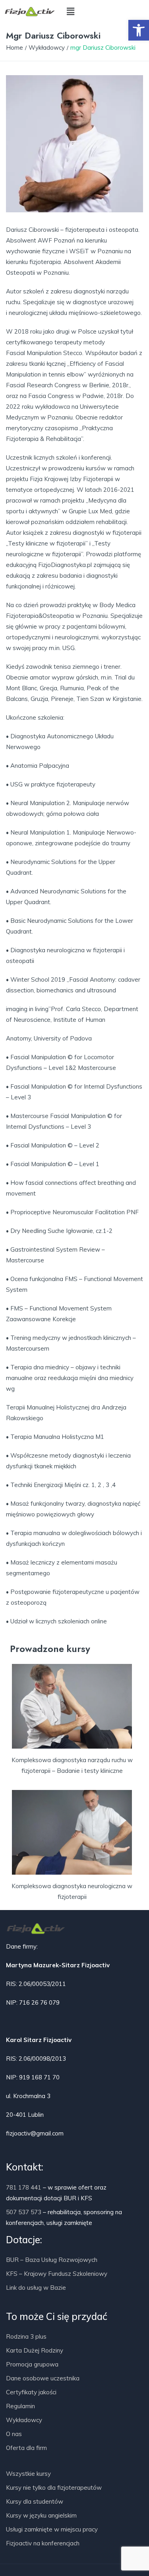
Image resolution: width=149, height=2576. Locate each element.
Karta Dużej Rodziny (35, 2350)
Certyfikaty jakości (31, 2392)
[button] (139, 30)
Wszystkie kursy (28, 2474)
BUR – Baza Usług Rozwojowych (52, 2260)
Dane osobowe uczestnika (43, 2378)
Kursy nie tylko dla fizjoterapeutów (54, 2488)
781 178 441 (24, 2187)
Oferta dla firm (26, 2448)
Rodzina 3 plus (26, 2336)
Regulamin (20, 2406)
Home (15, 48)
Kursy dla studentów (35, 2501)
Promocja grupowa (32, 2364)
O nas (14, 2434)
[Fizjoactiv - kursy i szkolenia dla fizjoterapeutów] (30, 12)
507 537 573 (24, 2212)
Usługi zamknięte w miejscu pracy (52, 2529)
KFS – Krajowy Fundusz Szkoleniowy (57, 2274)
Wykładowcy (47, 48)
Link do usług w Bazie (36, 2288)
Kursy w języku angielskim (41, 2515)
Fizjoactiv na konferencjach (43, 2543)
